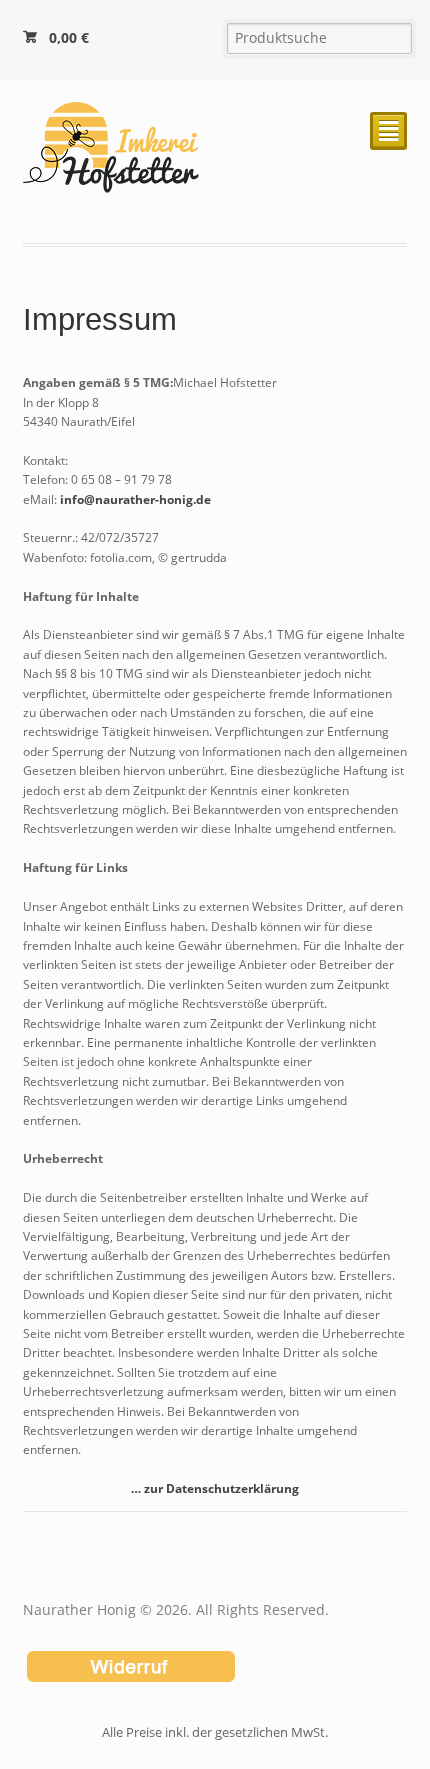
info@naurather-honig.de (135, 499)
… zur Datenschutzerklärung (215, 1488)
